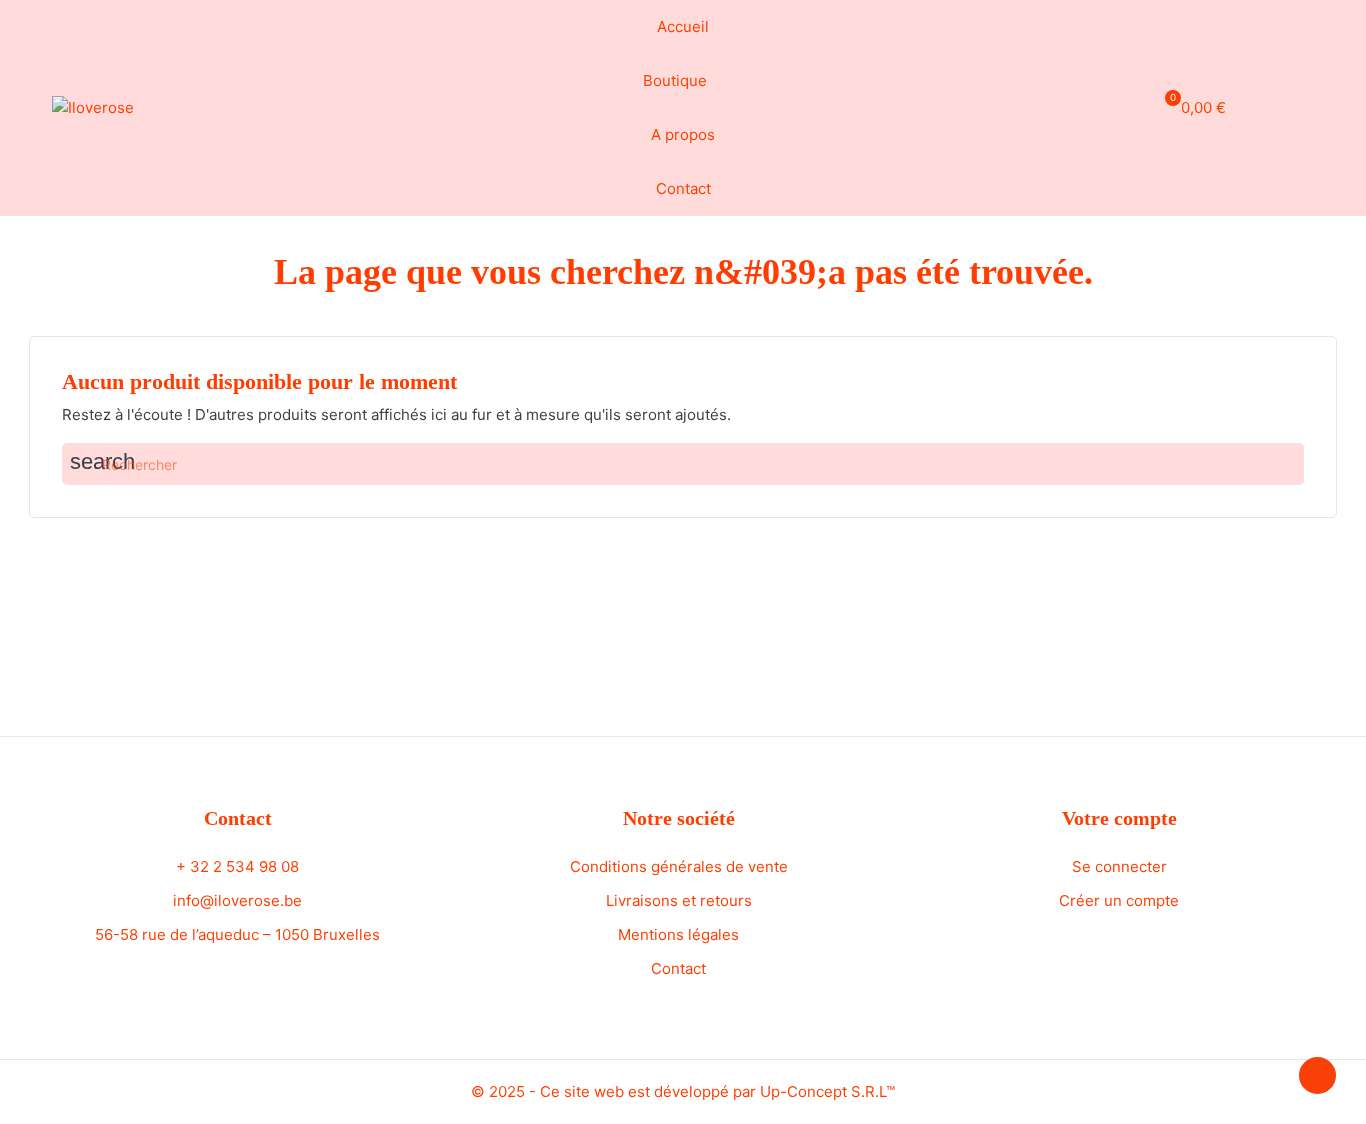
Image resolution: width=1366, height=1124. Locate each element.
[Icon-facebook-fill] (1267, 105)
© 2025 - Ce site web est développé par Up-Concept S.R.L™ (683, 1091)
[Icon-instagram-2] (1304, 105)
